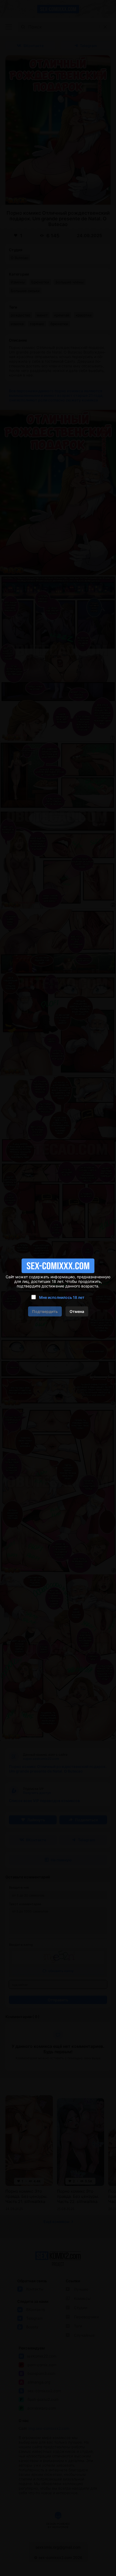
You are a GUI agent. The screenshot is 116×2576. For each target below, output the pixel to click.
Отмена (77, 1311)
